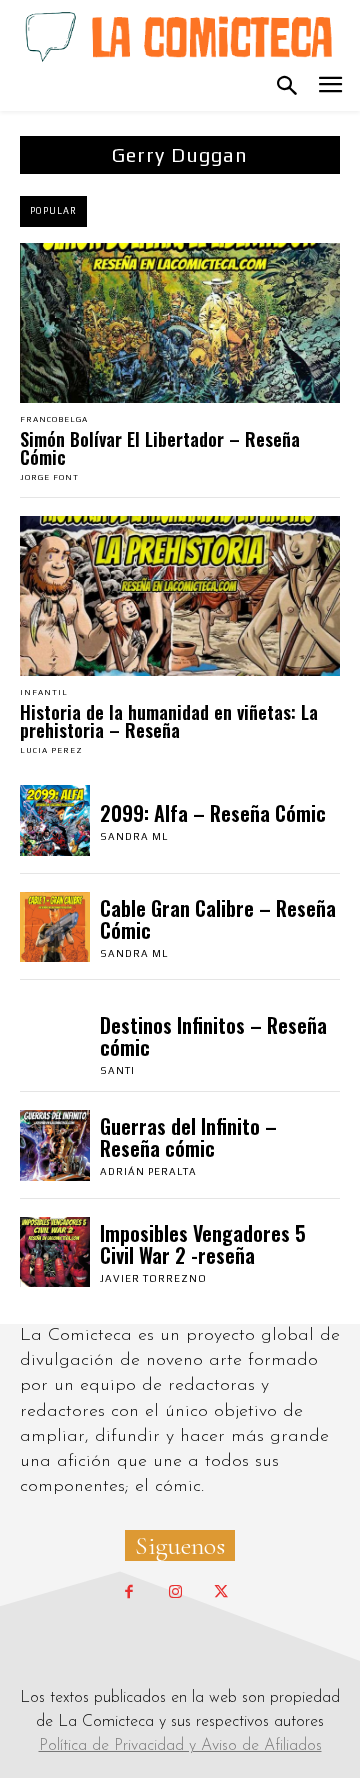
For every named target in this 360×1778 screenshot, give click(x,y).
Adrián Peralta (148, 1171)
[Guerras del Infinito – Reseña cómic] (55, 1145)
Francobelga (54, 420)
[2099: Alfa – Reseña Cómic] (55, 820)
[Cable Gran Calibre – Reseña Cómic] (55, 927)
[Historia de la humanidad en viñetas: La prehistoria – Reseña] (180, 596)
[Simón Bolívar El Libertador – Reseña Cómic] (180, 323)
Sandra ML (134, 836)
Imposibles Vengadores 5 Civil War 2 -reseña (203, 1244)
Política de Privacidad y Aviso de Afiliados (180, 1746)
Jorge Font (49, 477)
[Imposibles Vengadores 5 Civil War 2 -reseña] (55, 1252)
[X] (221, 1593)
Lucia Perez (51, 750)
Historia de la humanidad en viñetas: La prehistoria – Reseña (169, 721)
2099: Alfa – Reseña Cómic (213, 813)
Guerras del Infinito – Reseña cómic (188, 1137)
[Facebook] (129, 1593)
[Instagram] (175, 1593)
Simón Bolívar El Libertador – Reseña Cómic (160, 448)
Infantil (44, 693)
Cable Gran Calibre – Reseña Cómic (218, 919)
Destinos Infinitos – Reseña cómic (213, 1036)
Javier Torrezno (153, 1278)
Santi (117, 1070)
